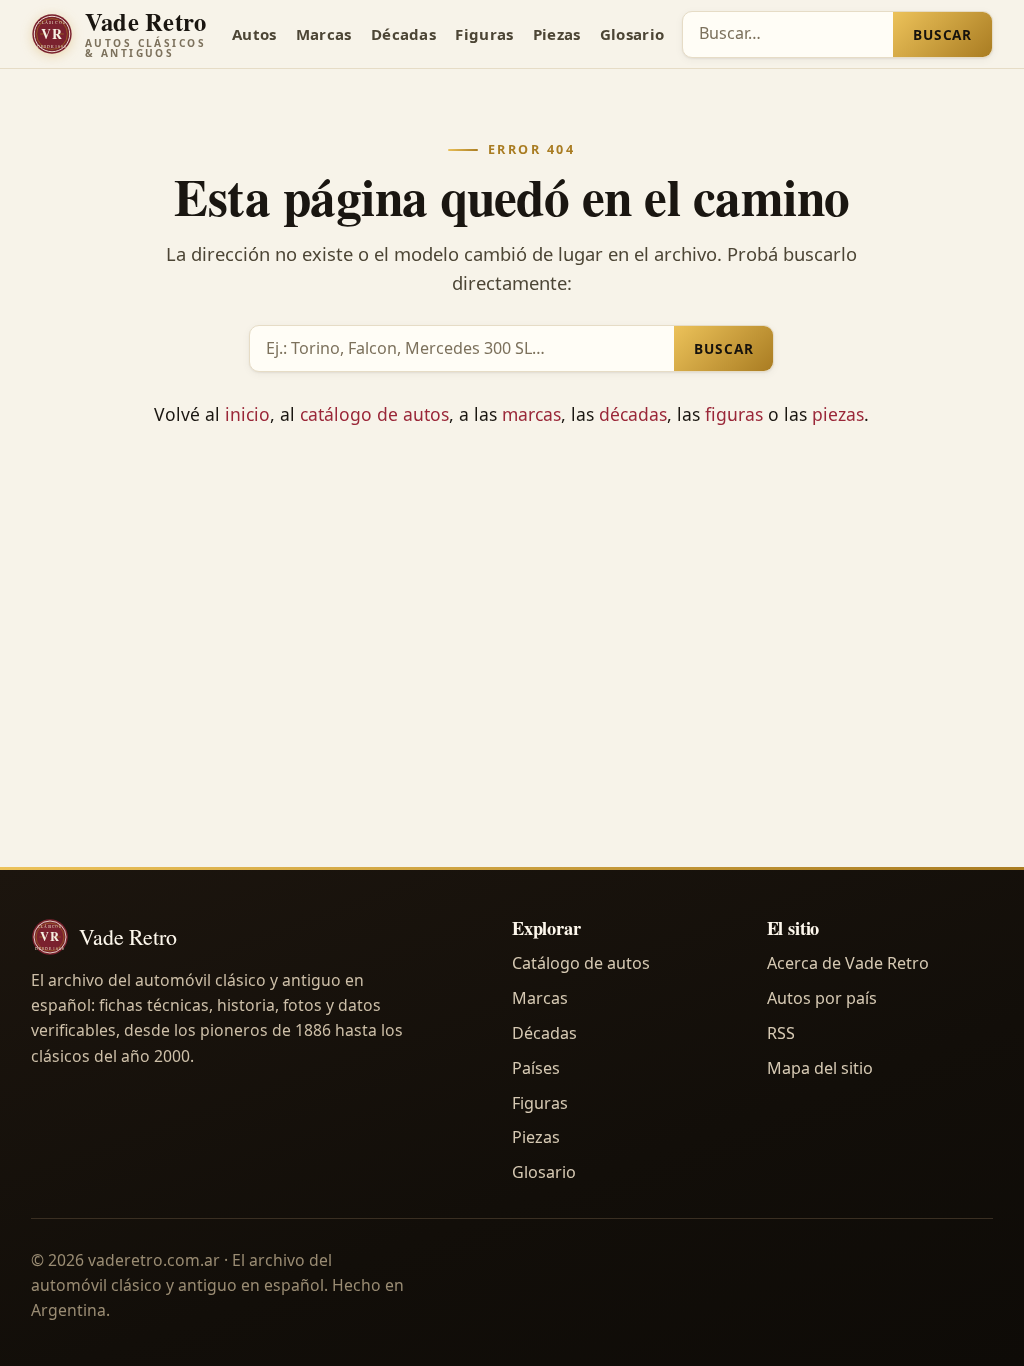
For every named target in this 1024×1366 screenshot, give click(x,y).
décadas (633, 414)
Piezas (557, 34)
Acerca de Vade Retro (848, 963)
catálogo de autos (374, 414)
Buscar (942, 34)
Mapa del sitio (820, 1068)
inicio (247, 414)
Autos (254, 34)
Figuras (484, 34)
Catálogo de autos (581, 963)
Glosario (632, 34)
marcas (531, 414)
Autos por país (822, 998)
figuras (734, 414)
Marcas (324, 34)
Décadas (403, 34)
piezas (838, 414)
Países (536, 1068)
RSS (781, 1033)
